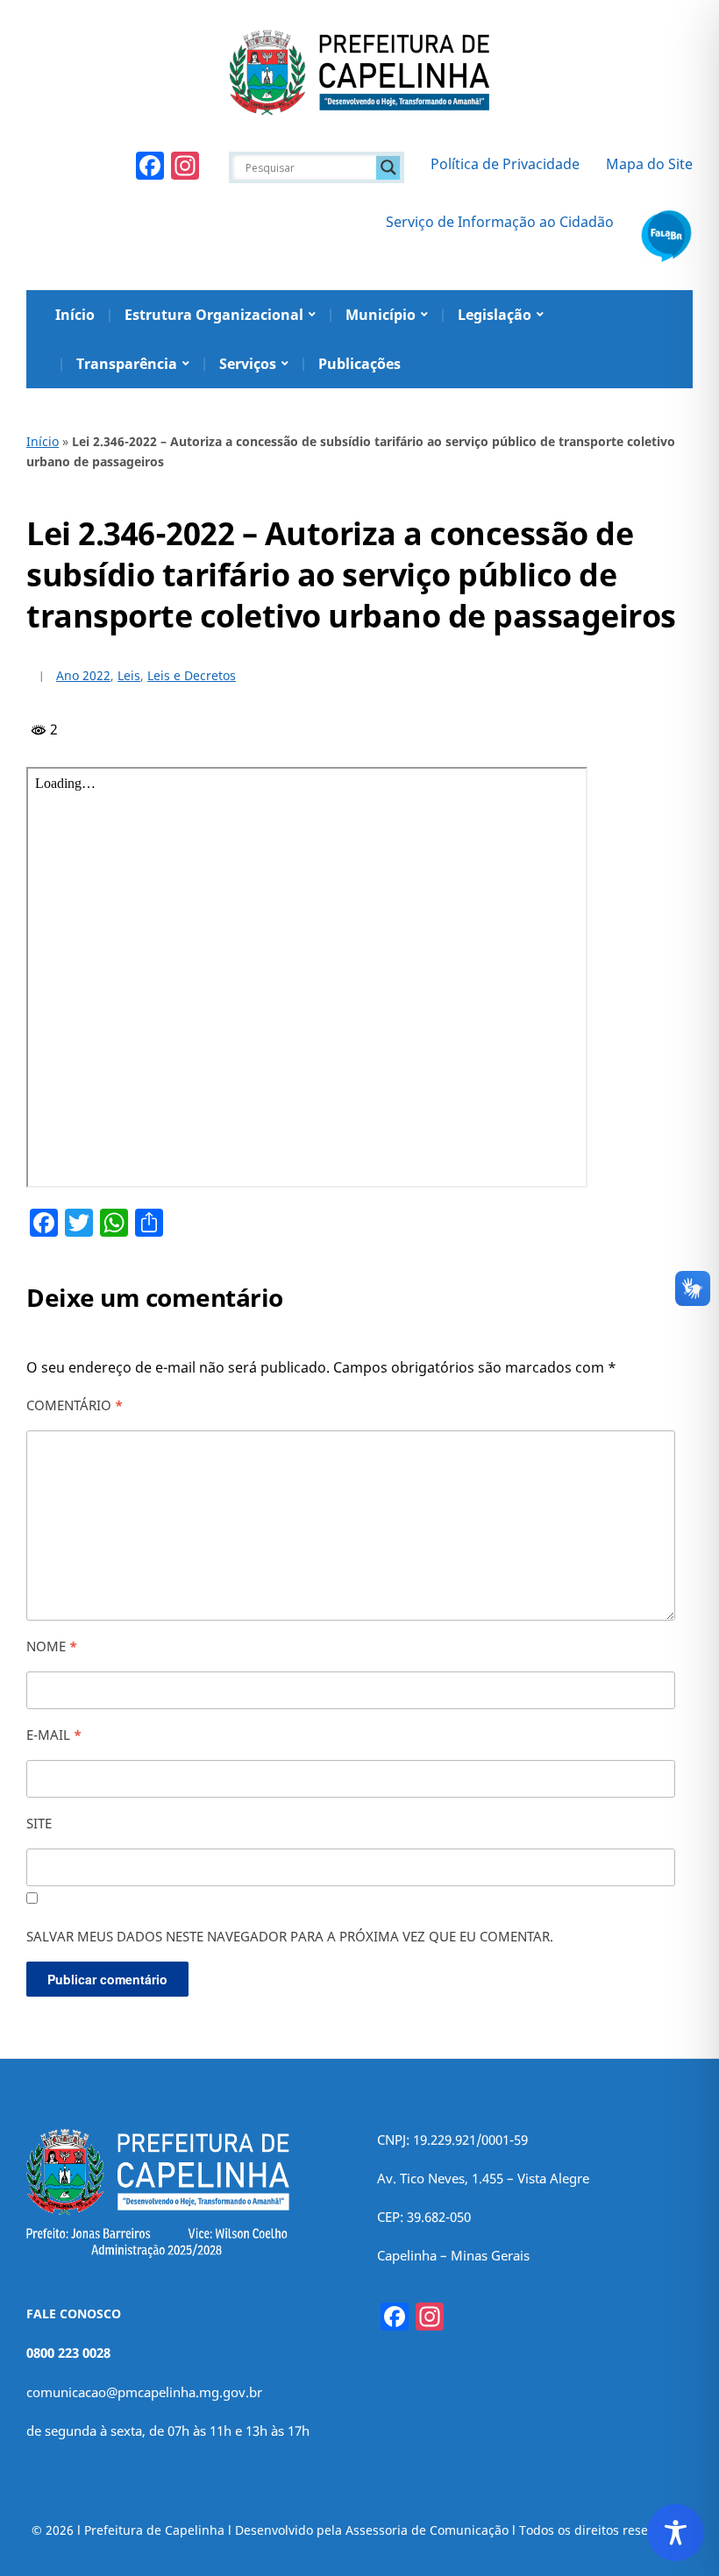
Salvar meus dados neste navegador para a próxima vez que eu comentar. (290, 1936)
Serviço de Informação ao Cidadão (500, 222)
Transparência (127, 364)
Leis (129, 675)
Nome (52, 1646)
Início (75, 315)
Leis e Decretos (192, 675)
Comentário (75, 1405)
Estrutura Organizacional (214, 315)
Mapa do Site (649, 164)
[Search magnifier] (388, 167)
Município (381, 315)
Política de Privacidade (505, 164)
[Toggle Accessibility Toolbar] (676, 2533)
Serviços (248, 364)
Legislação (495, 315)
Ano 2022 (83, 675)
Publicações (359, 364)
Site (39, 1823)
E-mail (54, 1735)
